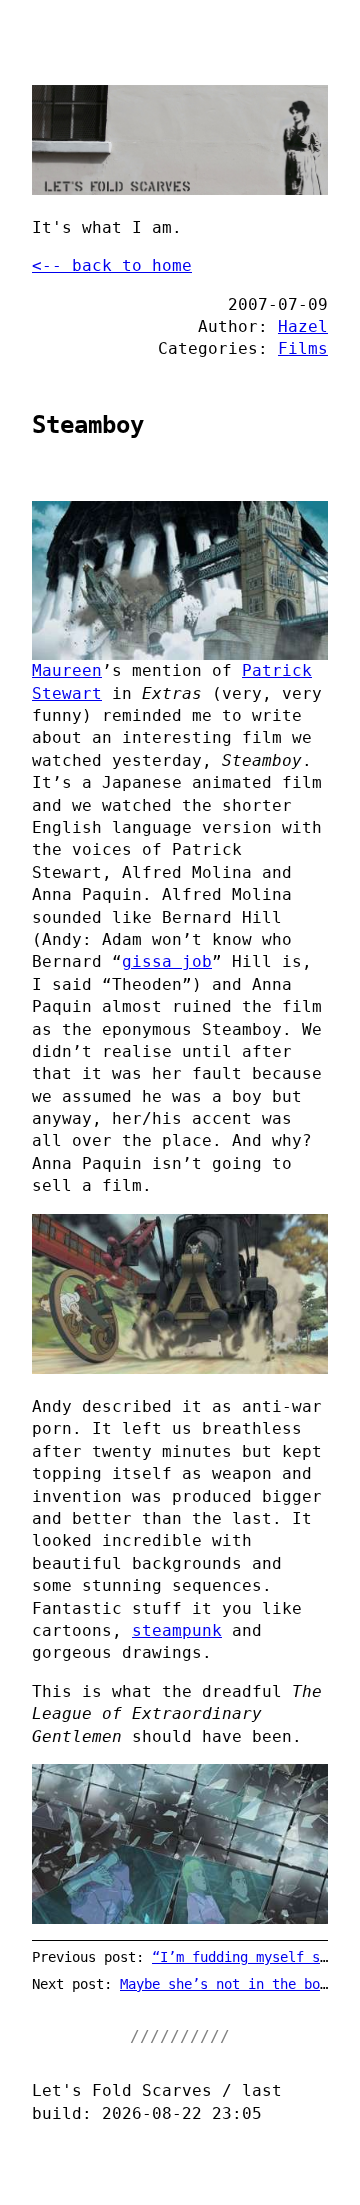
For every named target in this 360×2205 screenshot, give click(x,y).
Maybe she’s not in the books (232, 1984)
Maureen (67, 670)
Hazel (303, 326)
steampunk (177, 1630)
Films (303, 348)
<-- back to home (112, 265)
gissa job (167, 961)
